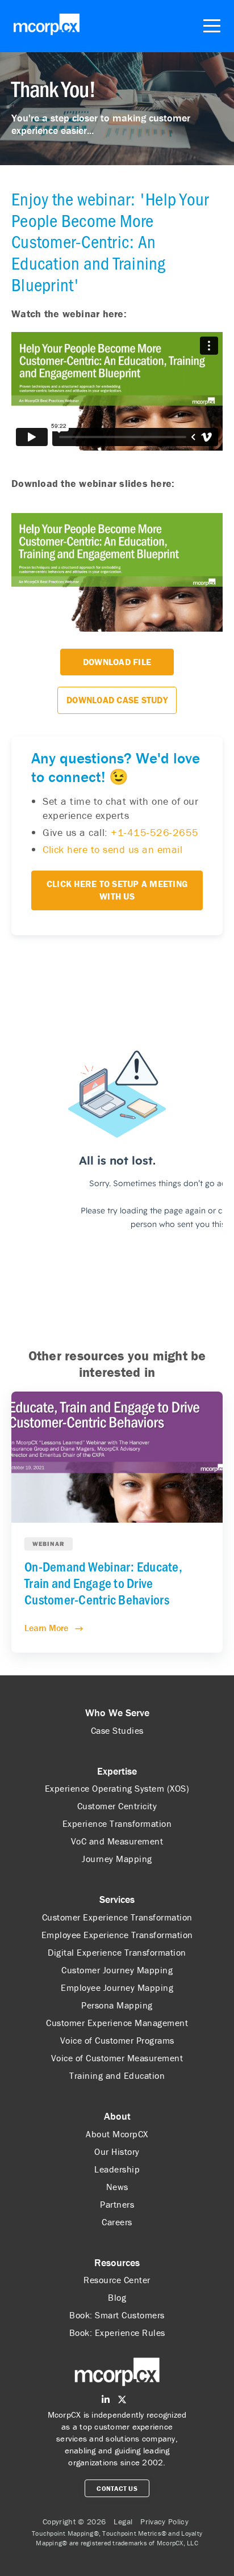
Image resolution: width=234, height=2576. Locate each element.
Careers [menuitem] (117, 2222)
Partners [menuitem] (117, 2204)
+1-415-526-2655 (155, 832)
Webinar (49, 1544)
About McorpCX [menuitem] (117, 2134)
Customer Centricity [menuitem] (117, 1806)
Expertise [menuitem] (117, 1771)
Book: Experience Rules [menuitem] (117, 2333)
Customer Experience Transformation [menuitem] (117, 1917)
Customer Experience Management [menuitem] (117, 2023)
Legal (123, 2522)
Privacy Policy (164, 2522)
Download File (117, 662)
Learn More (47, 1628)
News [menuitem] (117, 2187)
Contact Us (117, 2488)
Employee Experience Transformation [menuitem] (117, 1935)
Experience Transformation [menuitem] (117, 1823)
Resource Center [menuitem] (117, 2280)
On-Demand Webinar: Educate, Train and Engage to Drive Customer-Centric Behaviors (103, 1583)
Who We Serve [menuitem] (117, 1713)
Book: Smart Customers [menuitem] (117, 2315)
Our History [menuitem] (117, 2151)
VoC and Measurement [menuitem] (117, 1841)
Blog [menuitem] (117, 2297)
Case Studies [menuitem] (117, 1730)
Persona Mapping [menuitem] (117, 2005)
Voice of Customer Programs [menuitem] (117, 2040)
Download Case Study (117, 700)
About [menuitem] (117, 2116)
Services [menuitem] (117, 1899)
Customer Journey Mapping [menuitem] (117, 1970)
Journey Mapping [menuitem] (117, 1859)
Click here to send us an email (112, 849)
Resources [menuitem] (117, 2262)
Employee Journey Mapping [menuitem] (117, 1987)
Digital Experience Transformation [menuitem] (117, 1952)
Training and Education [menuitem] (117, 2075)
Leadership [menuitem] (117, 2169)
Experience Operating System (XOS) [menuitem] (117, 1788)
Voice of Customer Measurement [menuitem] (117, 2058)
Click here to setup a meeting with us (117, 890)
